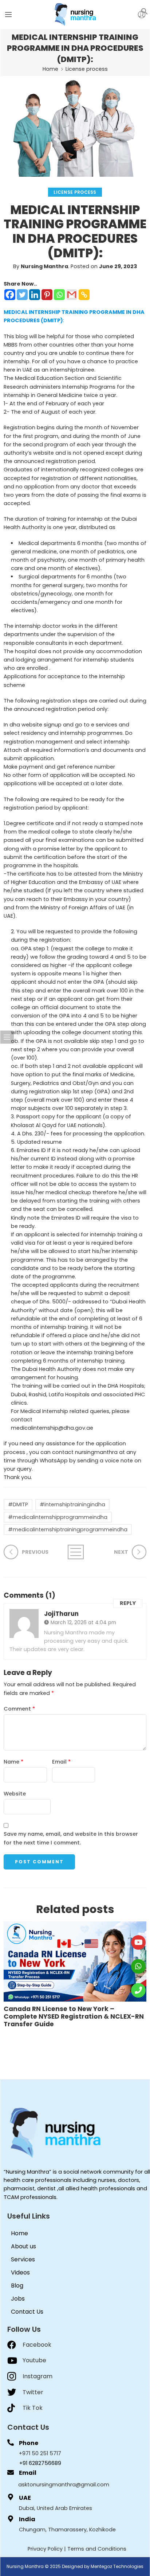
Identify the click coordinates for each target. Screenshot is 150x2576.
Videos (20, 2272)
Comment (19, 1709)
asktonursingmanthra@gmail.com (64, 2485)
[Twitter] (22, 295)
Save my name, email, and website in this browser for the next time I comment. (71, 1838)
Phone (29, 2443)
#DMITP (18, 1504)
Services (23, 2259)
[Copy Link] (84, 295)
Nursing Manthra (44, 266)
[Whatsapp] (59, 295)
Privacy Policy (45, 2549)
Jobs (18, 2299)
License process (87, 69)
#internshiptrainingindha (72, 1504)
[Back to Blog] (75, 1552)
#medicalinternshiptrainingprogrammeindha (68, 1529)
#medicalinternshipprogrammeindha (58, 1517)
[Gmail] (72, 295)
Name (13, 1762)
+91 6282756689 (40, 2463)
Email (61, 1762)
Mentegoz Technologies (117, 2566)
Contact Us (27, 2312)
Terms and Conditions (97, 2549)
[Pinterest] (47, 295)
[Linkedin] (35, 295)
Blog (17, 2286)
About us (23, 2246)
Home (50, 69)
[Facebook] (10, 295)
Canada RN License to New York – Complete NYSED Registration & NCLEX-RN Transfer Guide (74, 2017)
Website (15, 1794)
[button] (145, 11)
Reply (128, 1603)
